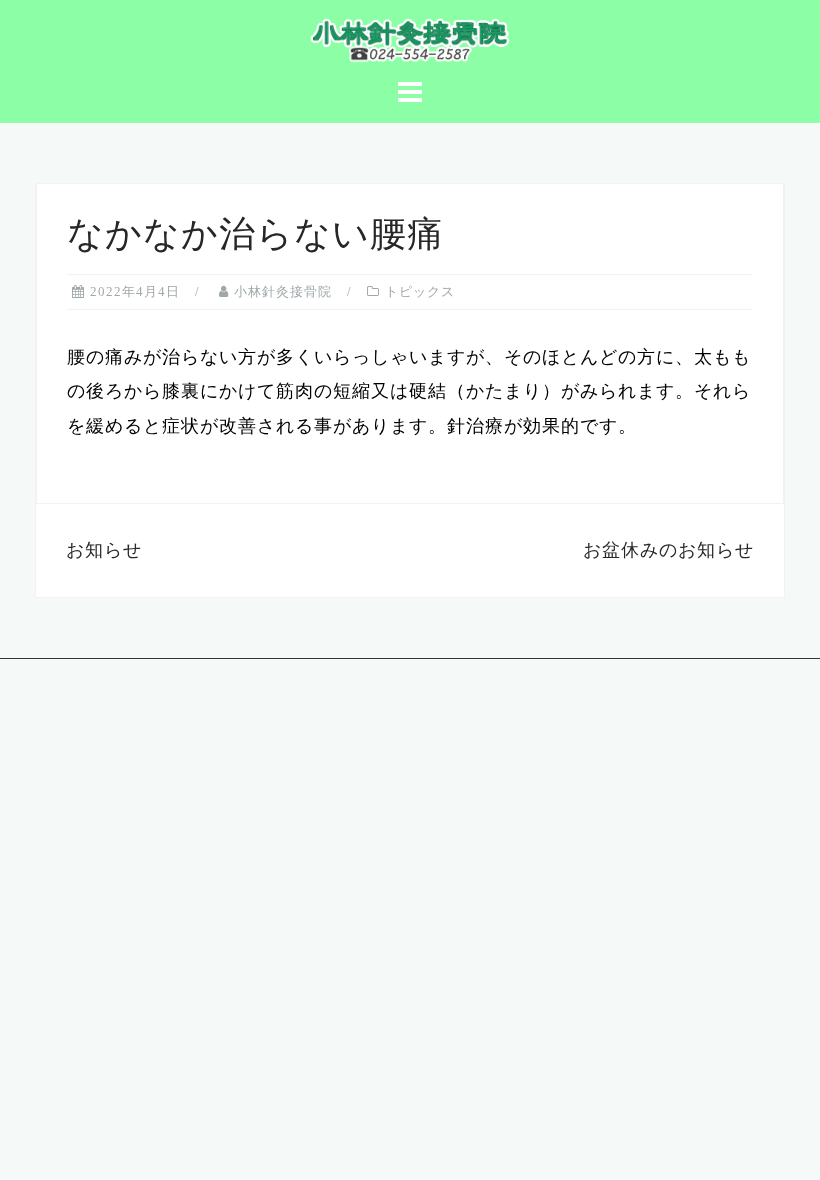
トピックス (420, 291)
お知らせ (104, 550)
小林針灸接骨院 (283, 291)
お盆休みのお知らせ (668, 550)
